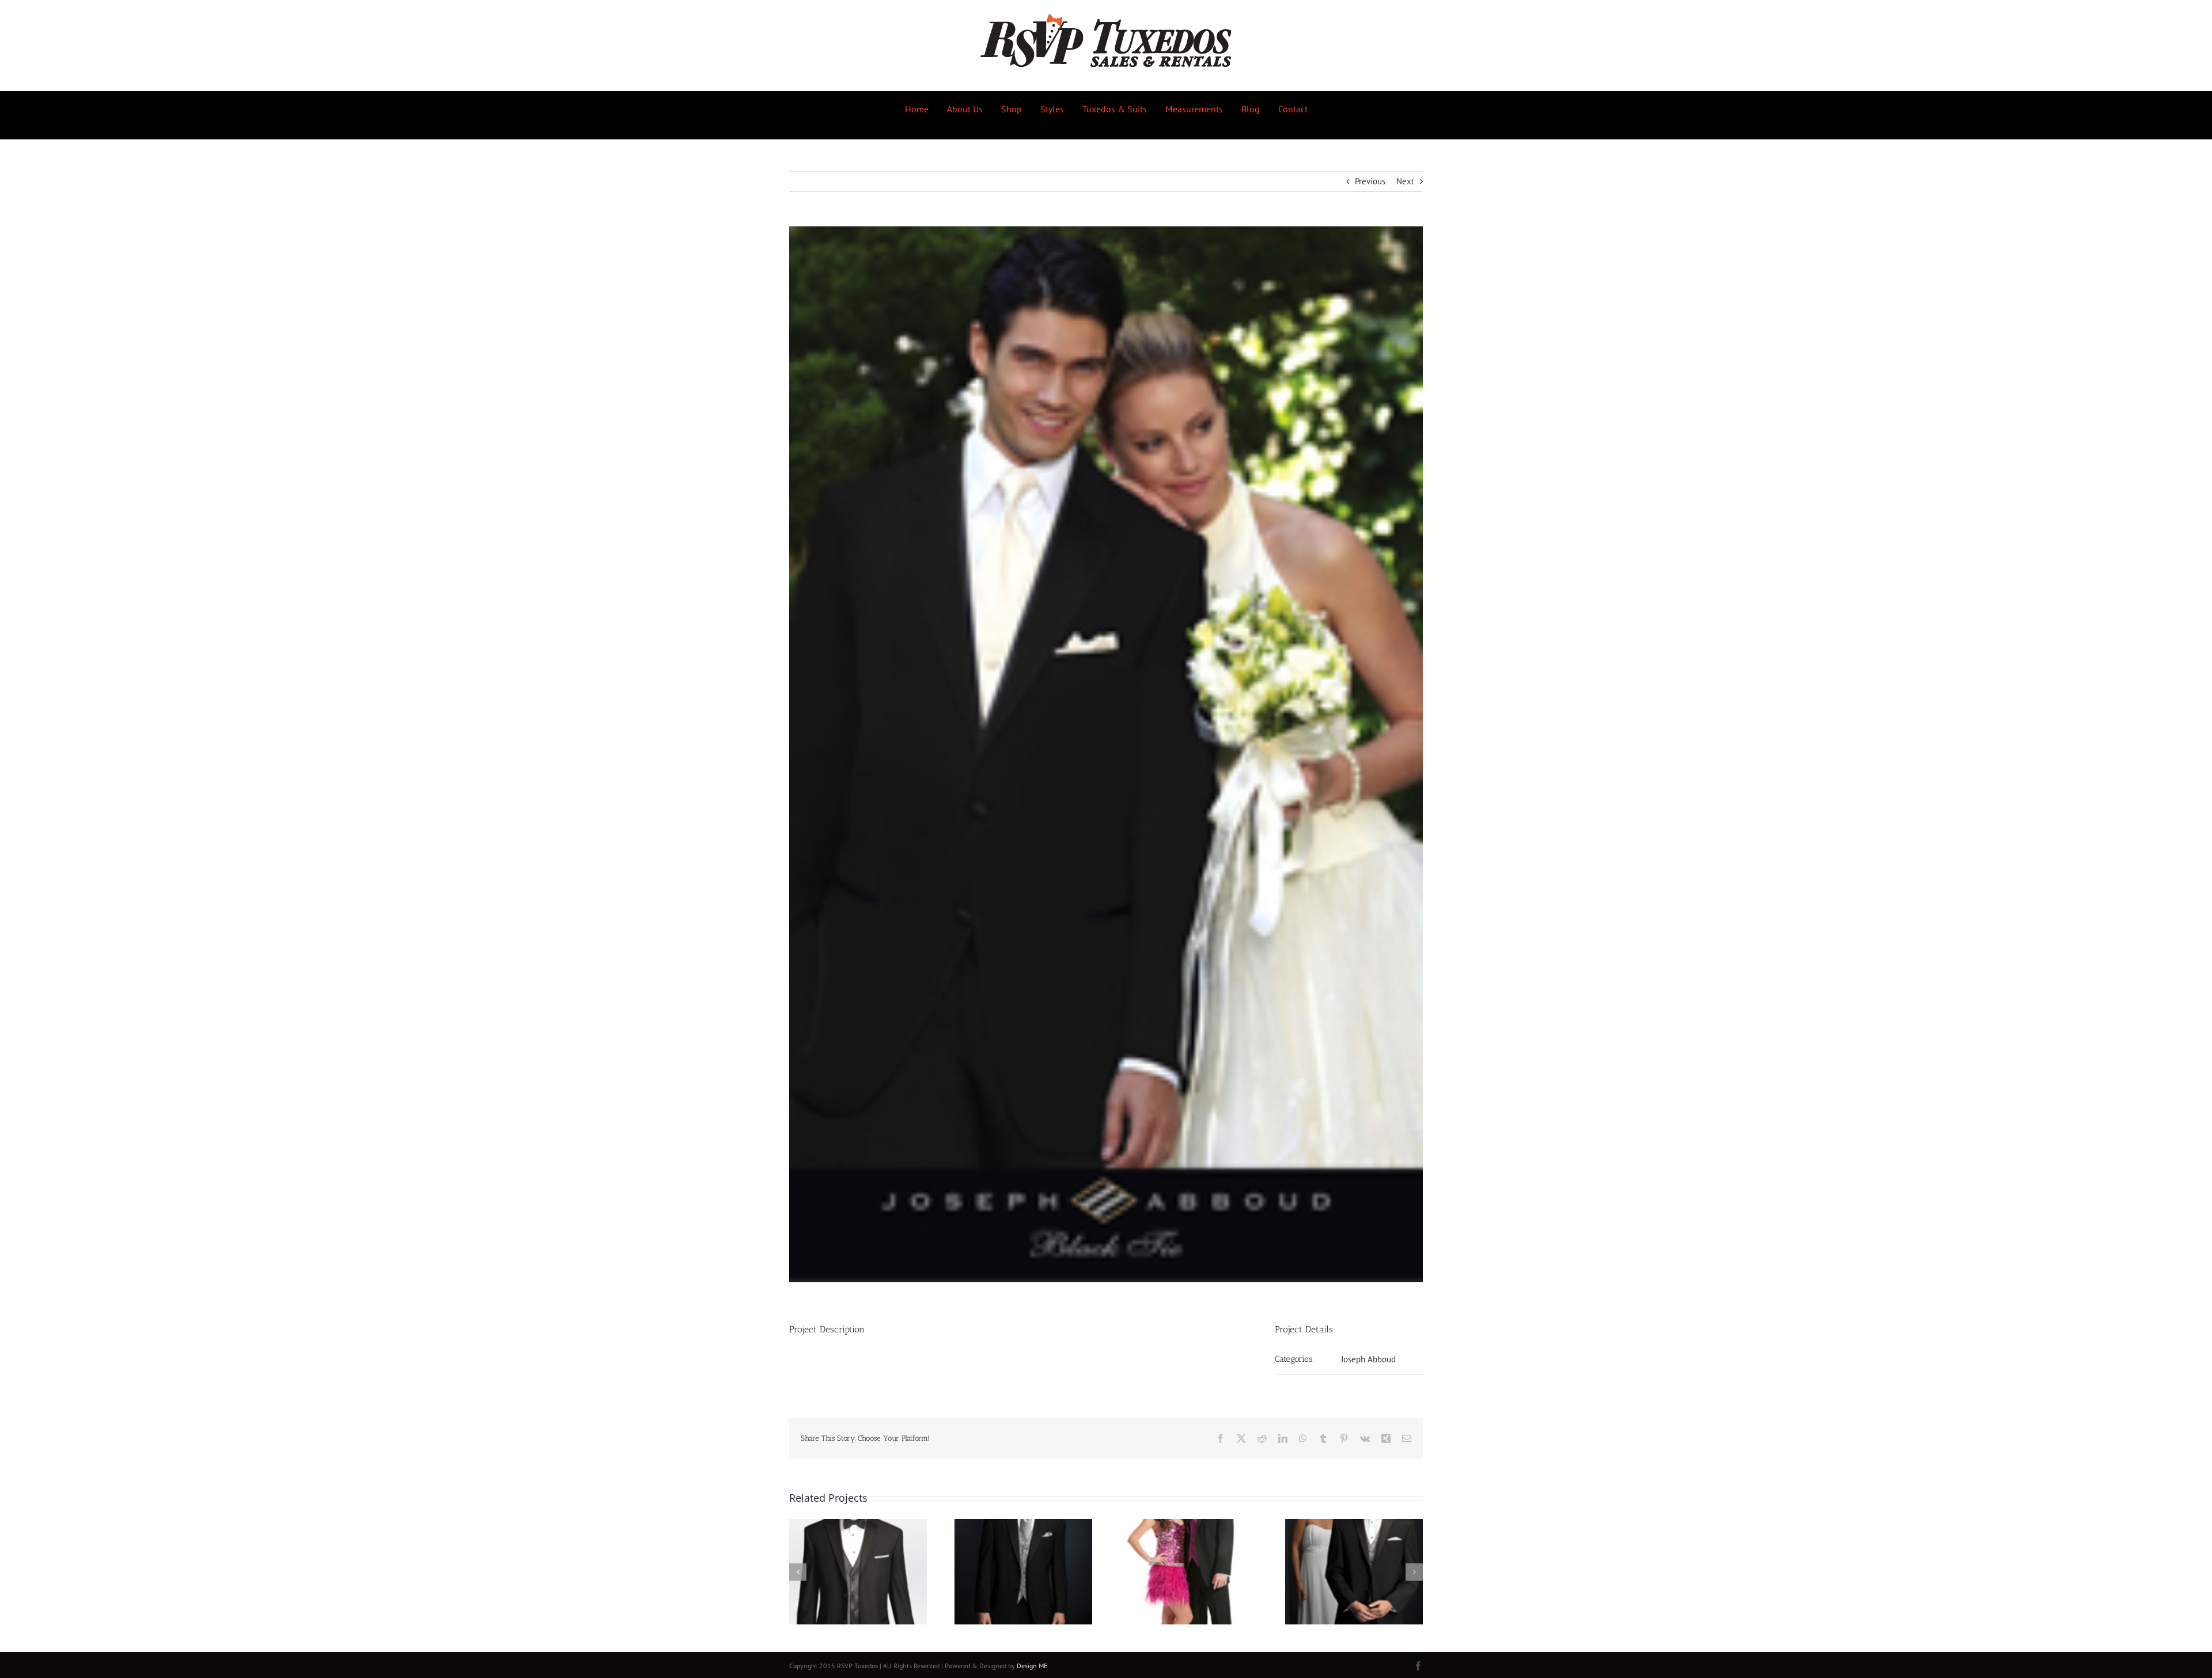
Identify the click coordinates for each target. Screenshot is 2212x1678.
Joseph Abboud (1368, 1359)
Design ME (1032, 1666)
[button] (798, 1572)
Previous (1370, 181)
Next (1405, 181)
